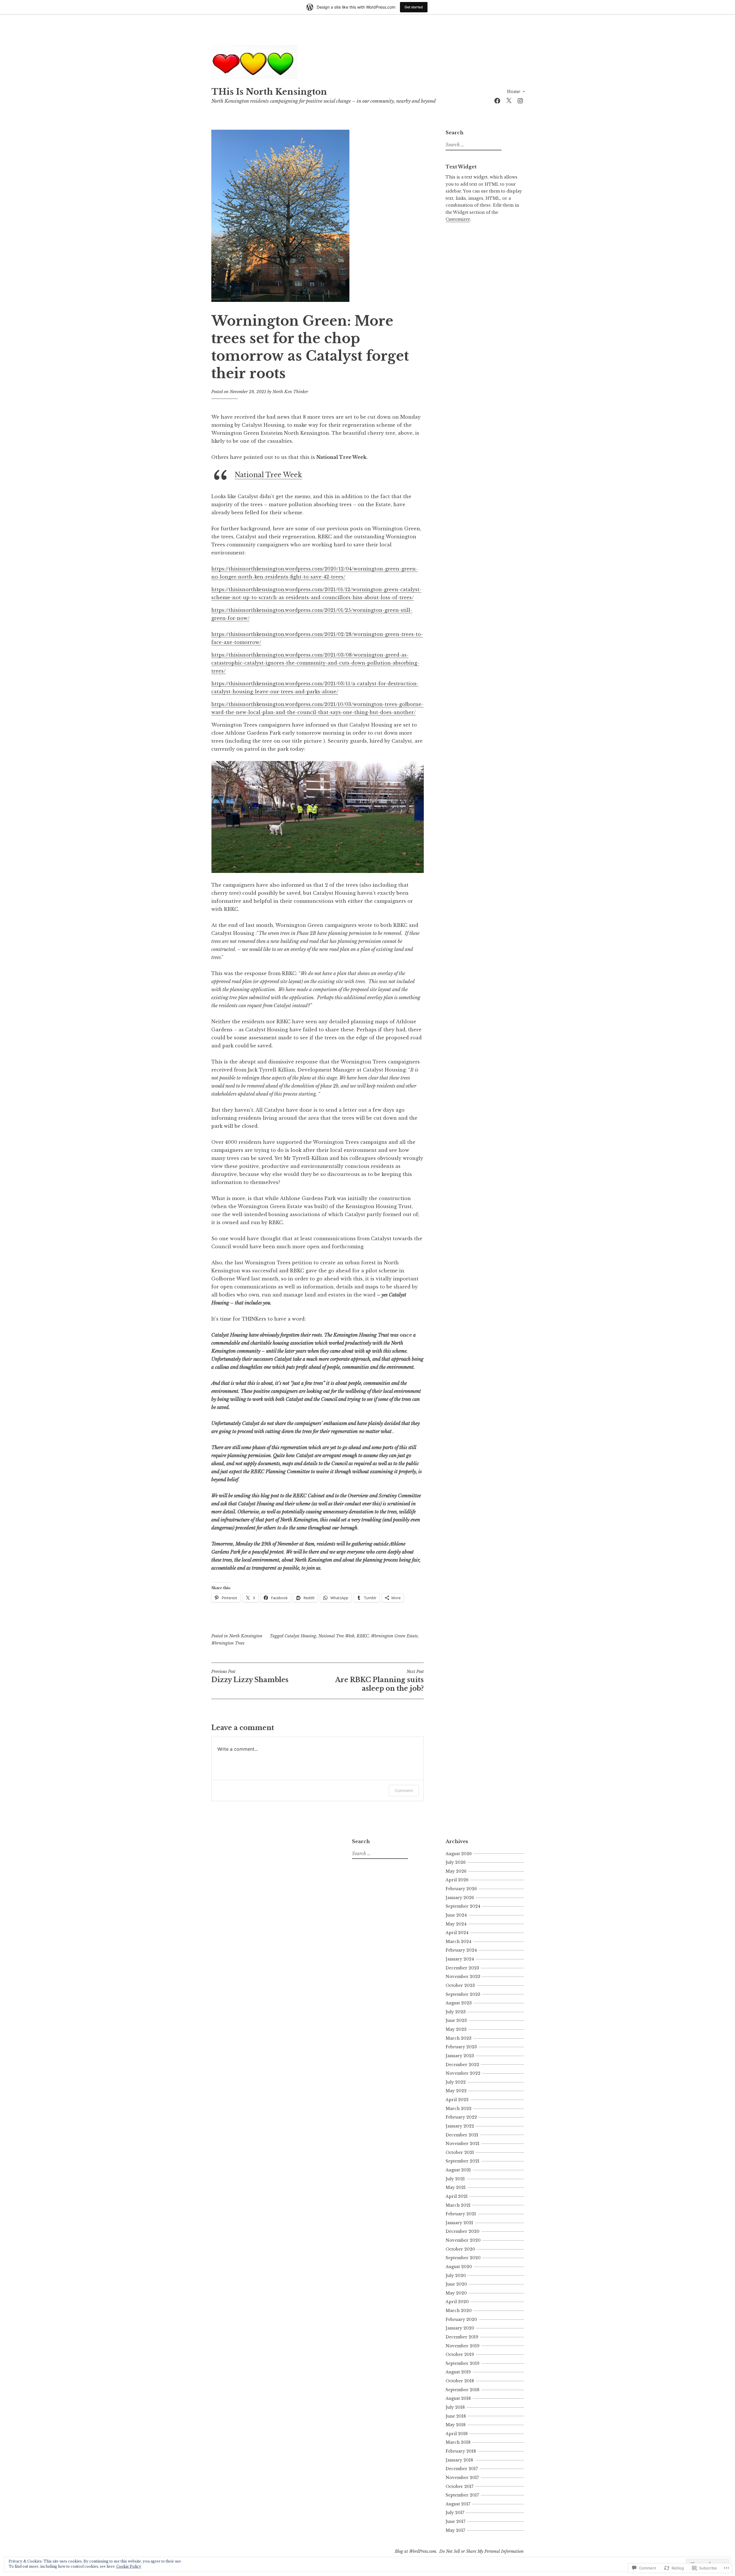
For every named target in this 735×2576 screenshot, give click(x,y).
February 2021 (461, 2214)
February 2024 (461, 1950)
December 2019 (462, 2337)
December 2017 (462, 2469)
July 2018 (455, 2407)
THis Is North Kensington (269, 92)
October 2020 (460, 2249)
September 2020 (463, 2258)
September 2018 (463, 2390)
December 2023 (462, 1968)
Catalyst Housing (300, 1636)
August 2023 (459, 2003)
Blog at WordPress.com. (416, 2551)
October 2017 (460, 2486)
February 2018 (461, 2451)
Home (514, 92)
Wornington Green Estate (394, 1636)
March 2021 (458, 2205)
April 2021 (457, 2196)
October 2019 (460, 2354)
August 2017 (458, 2504)
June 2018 (456, 2416)
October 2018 (460, 2381)
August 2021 (458, 2170)
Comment (404, 1790)
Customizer (458, 219)
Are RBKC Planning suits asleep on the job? (379, 1681)
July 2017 (455, 2513)
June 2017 (455, 2521)
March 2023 (459, 2038)
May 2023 (456, 2029)
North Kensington (246, 1636)
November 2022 (463, 2073)
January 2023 (460, 2056)
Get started (414, 7)
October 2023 (460, 1985)
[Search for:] (473, 145)
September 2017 (462, 2495)
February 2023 (461, 2047)
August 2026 (459, 1854)
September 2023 (463, 1994)
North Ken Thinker (290, 392)
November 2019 (463, 2346)
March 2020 (459, 2311)
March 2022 (459, 2109)
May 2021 (456, 2187)
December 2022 (462, 2065)
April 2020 (457, 2302)
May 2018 (456, 2425)
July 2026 (456, 1862)
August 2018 (458, 2398)
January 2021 (459, 2223)
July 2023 (456, 2012)
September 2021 (463, 2161)
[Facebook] (497, 100)
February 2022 (461, 2117)
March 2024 (459, 1942)
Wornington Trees (228, 1643)
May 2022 (456, 2091)
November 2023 (463, 1977)
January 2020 (460, 2328)
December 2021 (462, 2135)
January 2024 (460, 1959)
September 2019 (463, 2363)
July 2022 (456, 2082)
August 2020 (459, 2267)
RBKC (363, 1636)
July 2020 (456, 2276)
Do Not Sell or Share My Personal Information (481, 2551)
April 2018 (457, 2434)
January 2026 (460, 1898)
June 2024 (456, 1915)
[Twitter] (509, 100)
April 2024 (457, 1933)
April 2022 (457, 2100)
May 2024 (456, 1924)
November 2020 (463, 2240)
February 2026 (461, 1889)
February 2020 (461, 2319)
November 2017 (462, 2478)
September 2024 (463, 1906)
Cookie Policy (129, 2566)
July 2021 (455, 2179)
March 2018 (458, 2442)
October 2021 (460, 2152)
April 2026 (457, 1880)
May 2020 (456, 2293)
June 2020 (456, 2284)
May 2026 (456, 1871)
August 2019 (458, 2372)
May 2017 (455, 2530)
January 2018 (459, 2460)
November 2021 (463, 2144)
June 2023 (456, 2020)
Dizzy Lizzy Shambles (250, 1676)
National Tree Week (268, 475)
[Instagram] (520, 100)
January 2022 (460, 2126)
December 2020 (463, 2231)
